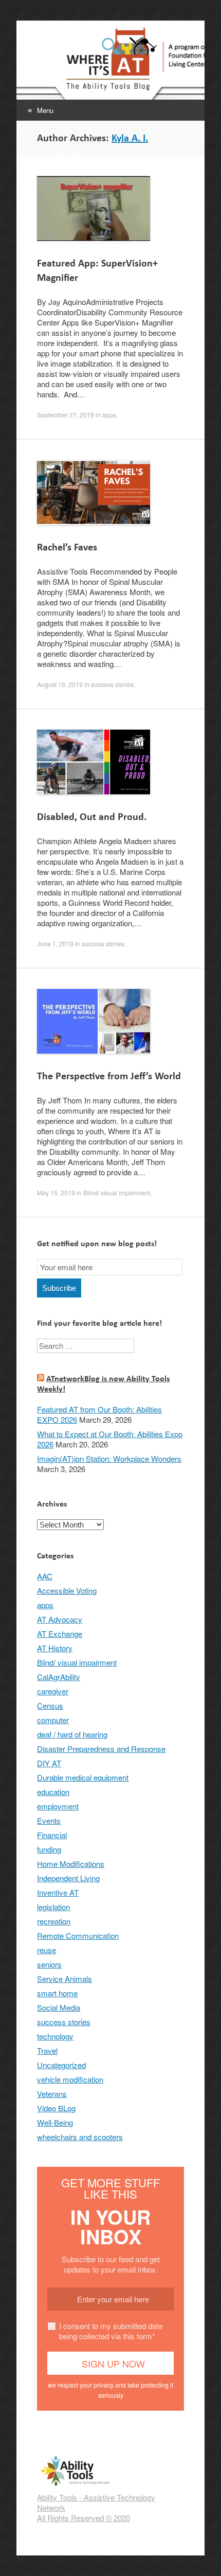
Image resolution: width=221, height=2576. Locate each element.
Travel (47, 2050)
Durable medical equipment (83, 1777)
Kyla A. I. (130, 138)
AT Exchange (60, 1634)
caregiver (53, 1691)
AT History (55, 1648)
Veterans (52, 2094)
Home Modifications (71, 1864)
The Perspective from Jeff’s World (109, 1076)
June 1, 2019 (55, 943)
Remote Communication (78, 1935)
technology (55, 2036)
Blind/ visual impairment (117, 1192)
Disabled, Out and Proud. (92, 817)
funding (49, 1849)
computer (53, 1720)
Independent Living (68, 1878)
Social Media (59, 2007)
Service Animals (65, 1979)
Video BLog (56, 2108)
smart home (57, 1993)
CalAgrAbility (59, 1677)
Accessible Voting (67, 1590)
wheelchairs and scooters (80, 2137)
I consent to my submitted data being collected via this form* (111, 2331)
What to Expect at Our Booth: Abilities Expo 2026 (110, 1439)
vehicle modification (70, 2079)
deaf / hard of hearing (72, 1734)
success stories (112, 684)
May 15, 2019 (56, 1192)
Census (50, 1705)
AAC (45, 1576)
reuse (47, 1950)
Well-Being (55, 2122)
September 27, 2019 (66, 415)
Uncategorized (61, 2065)
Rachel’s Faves (67, 547)
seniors (49, 1964)
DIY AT (49, 1763)
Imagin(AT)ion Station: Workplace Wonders (109, 1458)
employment (58, 1806)
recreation (54, 1921)
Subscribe (59, 1288)
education (53, 1792)
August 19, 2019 (60, 684)
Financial (52, 1835)
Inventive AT (58, 1892)
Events (49, 1820)
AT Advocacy (60, 1619)
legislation (53, 1907)
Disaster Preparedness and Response (101, 1749)
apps (109, 415)
